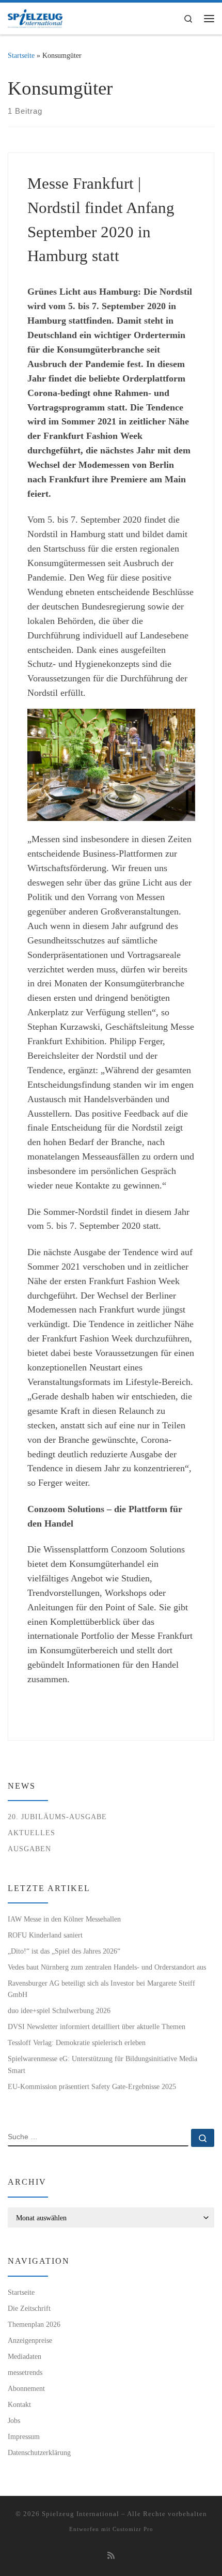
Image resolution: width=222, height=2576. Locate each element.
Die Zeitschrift (29, 2308)
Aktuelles (31, 1833)
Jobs (14, 2420)
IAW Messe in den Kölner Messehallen (64, 1919)
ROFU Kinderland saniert (45, 1935)
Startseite (21, 55)
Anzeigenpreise (30, 2340)
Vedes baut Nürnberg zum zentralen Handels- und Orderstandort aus (107, 1967)
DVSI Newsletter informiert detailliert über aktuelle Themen (97, 2026)
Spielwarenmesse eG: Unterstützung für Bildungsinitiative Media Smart (102, 2064)
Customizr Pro (133, 2529)
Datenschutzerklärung (39, 2452)
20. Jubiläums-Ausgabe (57, 1817)
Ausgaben (29, 1849)
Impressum (24, 2436)
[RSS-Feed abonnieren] (111, 2556)
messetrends (25, 2372)
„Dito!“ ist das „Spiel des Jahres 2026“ (64, 1951)
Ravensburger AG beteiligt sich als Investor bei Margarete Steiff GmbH (101, 1989)
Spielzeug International (81, 2514)
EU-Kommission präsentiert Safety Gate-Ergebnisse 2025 (92, 2086)
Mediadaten (25, 2356)
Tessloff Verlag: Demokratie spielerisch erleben (77, 2042)
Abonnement (26, 2388)
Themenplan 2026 (34, 2324)
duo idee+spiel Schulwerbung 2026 (59, 2010)
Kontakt (19, 2404)
